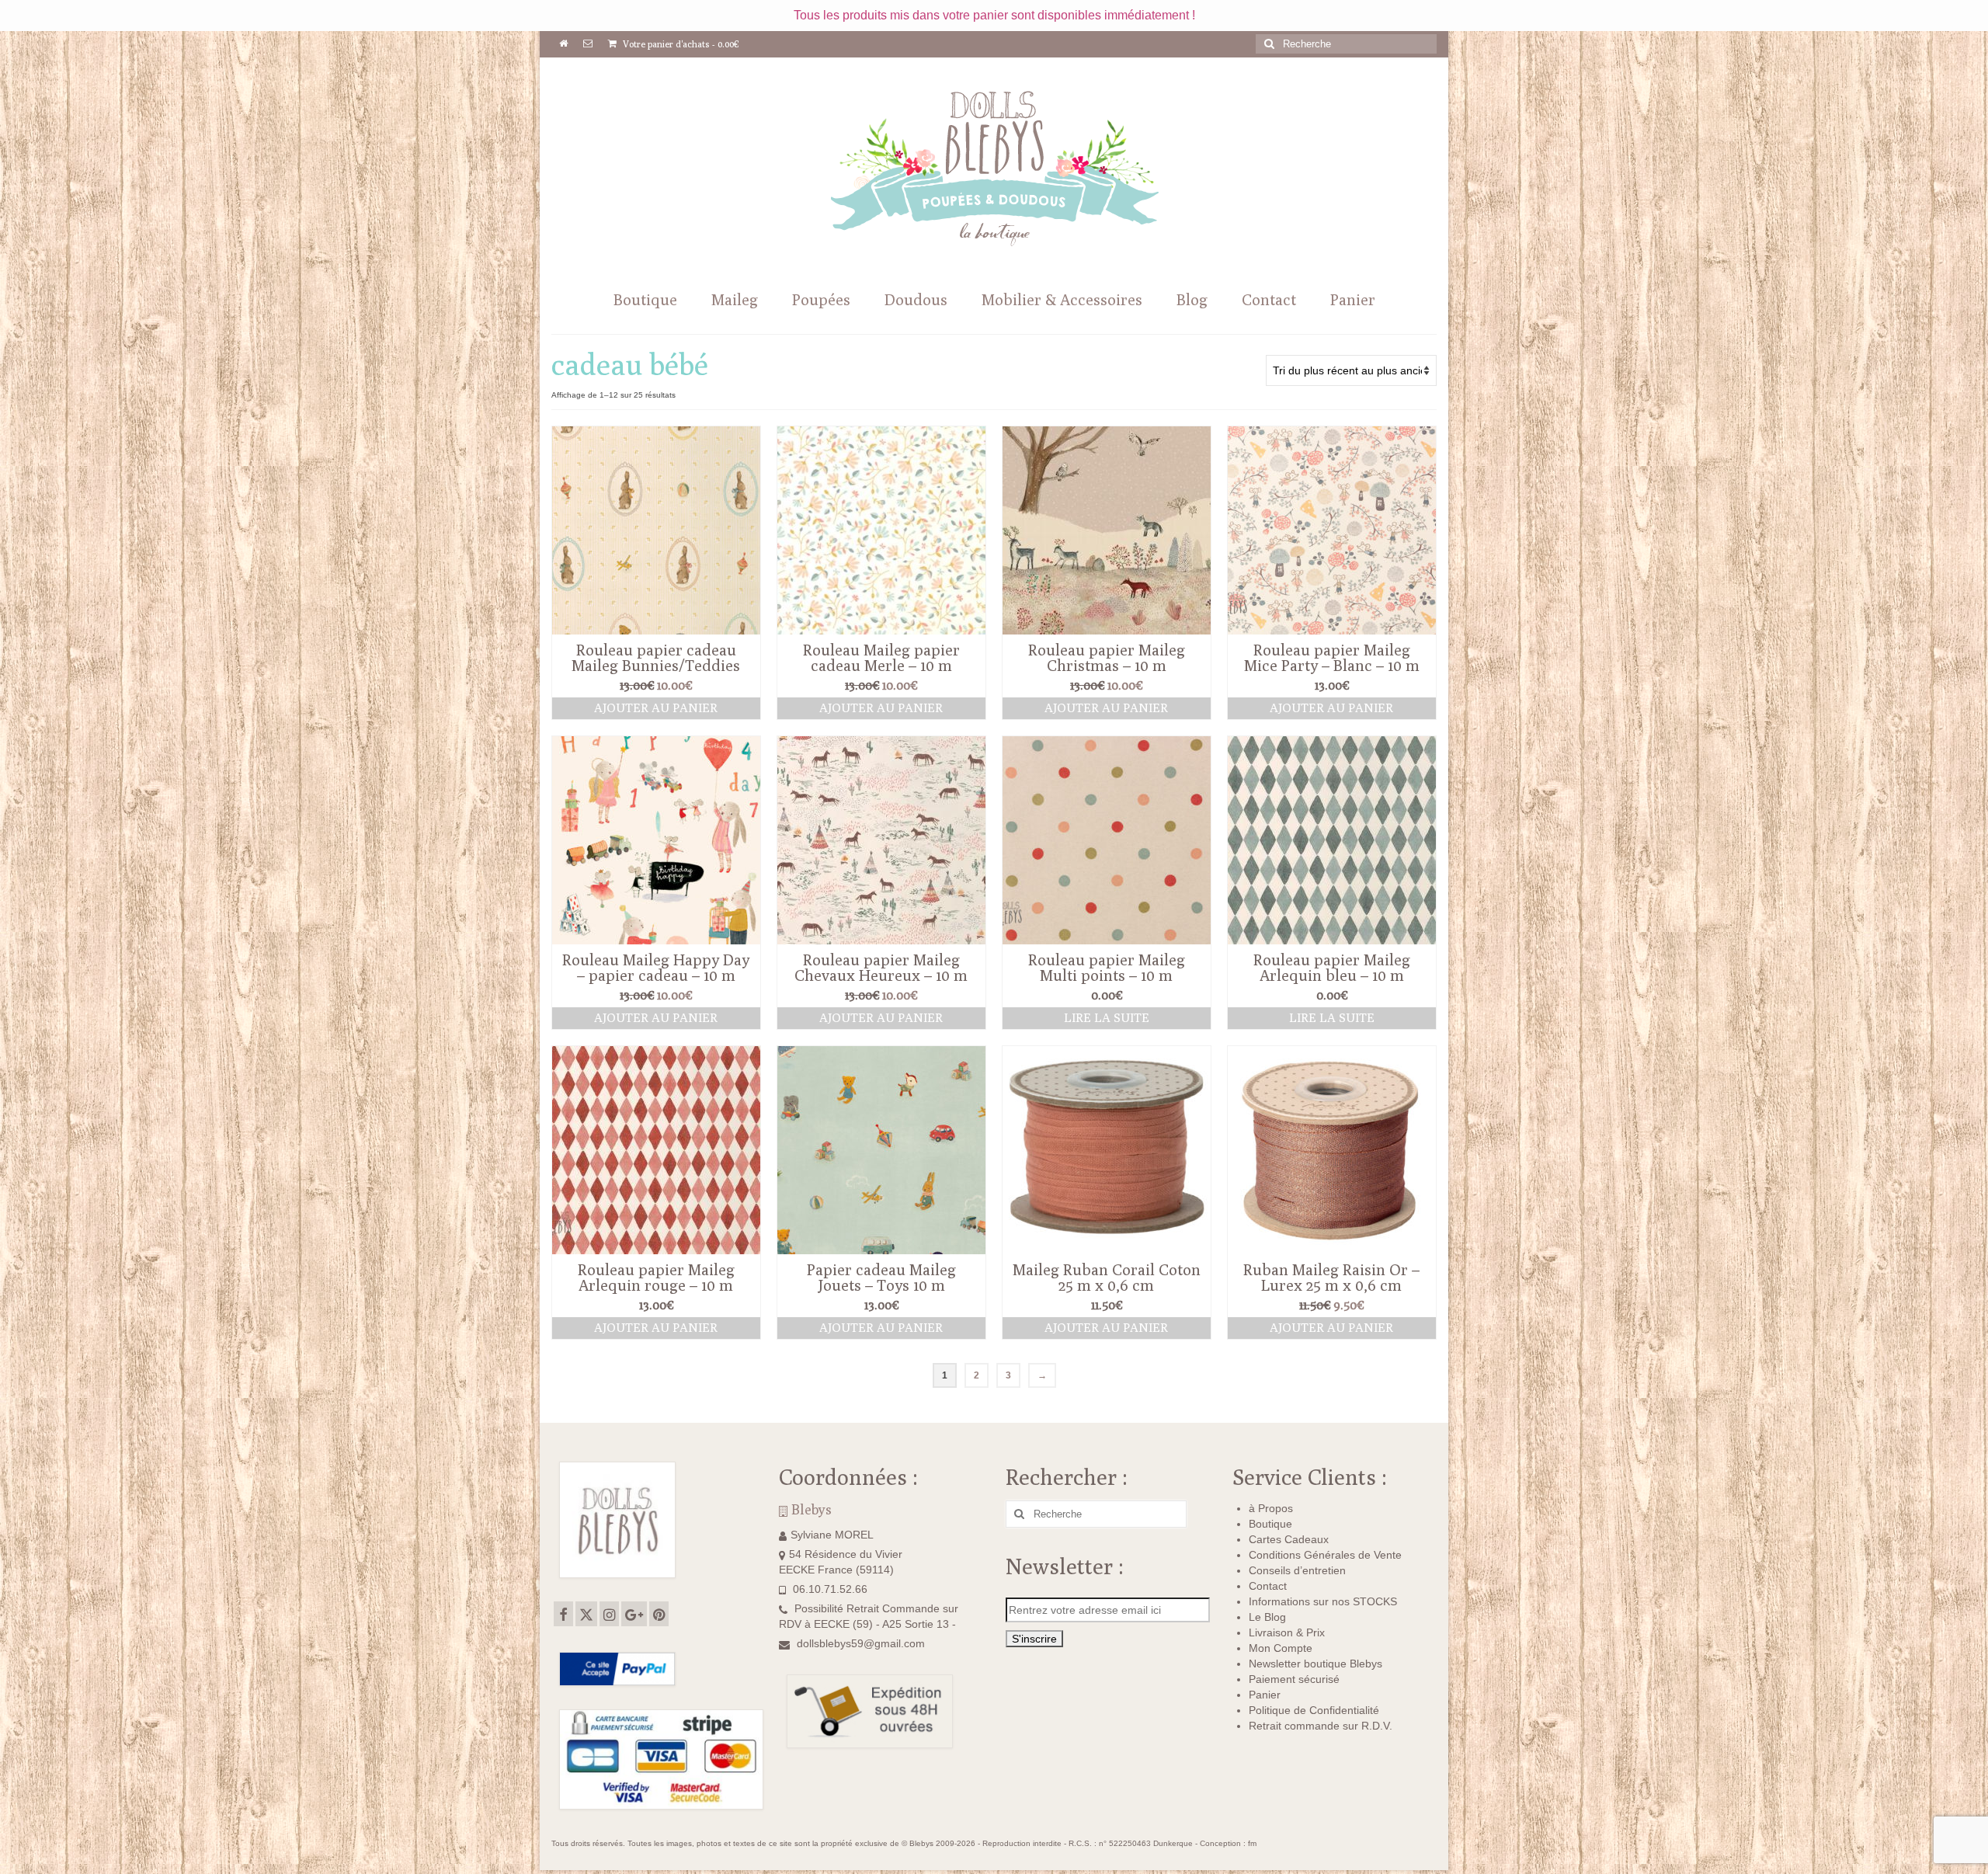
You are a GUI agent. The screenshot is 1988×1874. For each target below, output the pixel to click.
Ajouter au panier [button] (656, 708)
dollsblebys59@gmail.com (861, 1643)
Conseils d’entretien (1297, 1570)
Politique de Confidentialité (1314, 1710)
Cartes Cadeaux (1289, 1539)
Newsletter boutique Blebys (1315, 1664)
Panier (1265, 1695)
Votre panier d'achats (680, 44)
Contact (1268, 1586)
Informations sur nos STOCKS (1323, 1601)
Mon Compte (1281, 1648)
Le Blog (1267, 1617)
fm (1252, 1843)
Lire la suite (1107, 1018)
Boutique (1270, 1524)
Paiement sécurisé (1294, 1679)
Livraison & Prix (1287, 1632)
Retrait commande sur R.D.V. (1321, 1726)
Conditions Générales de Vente (1325, 1555)
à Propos (1271, 1508)
